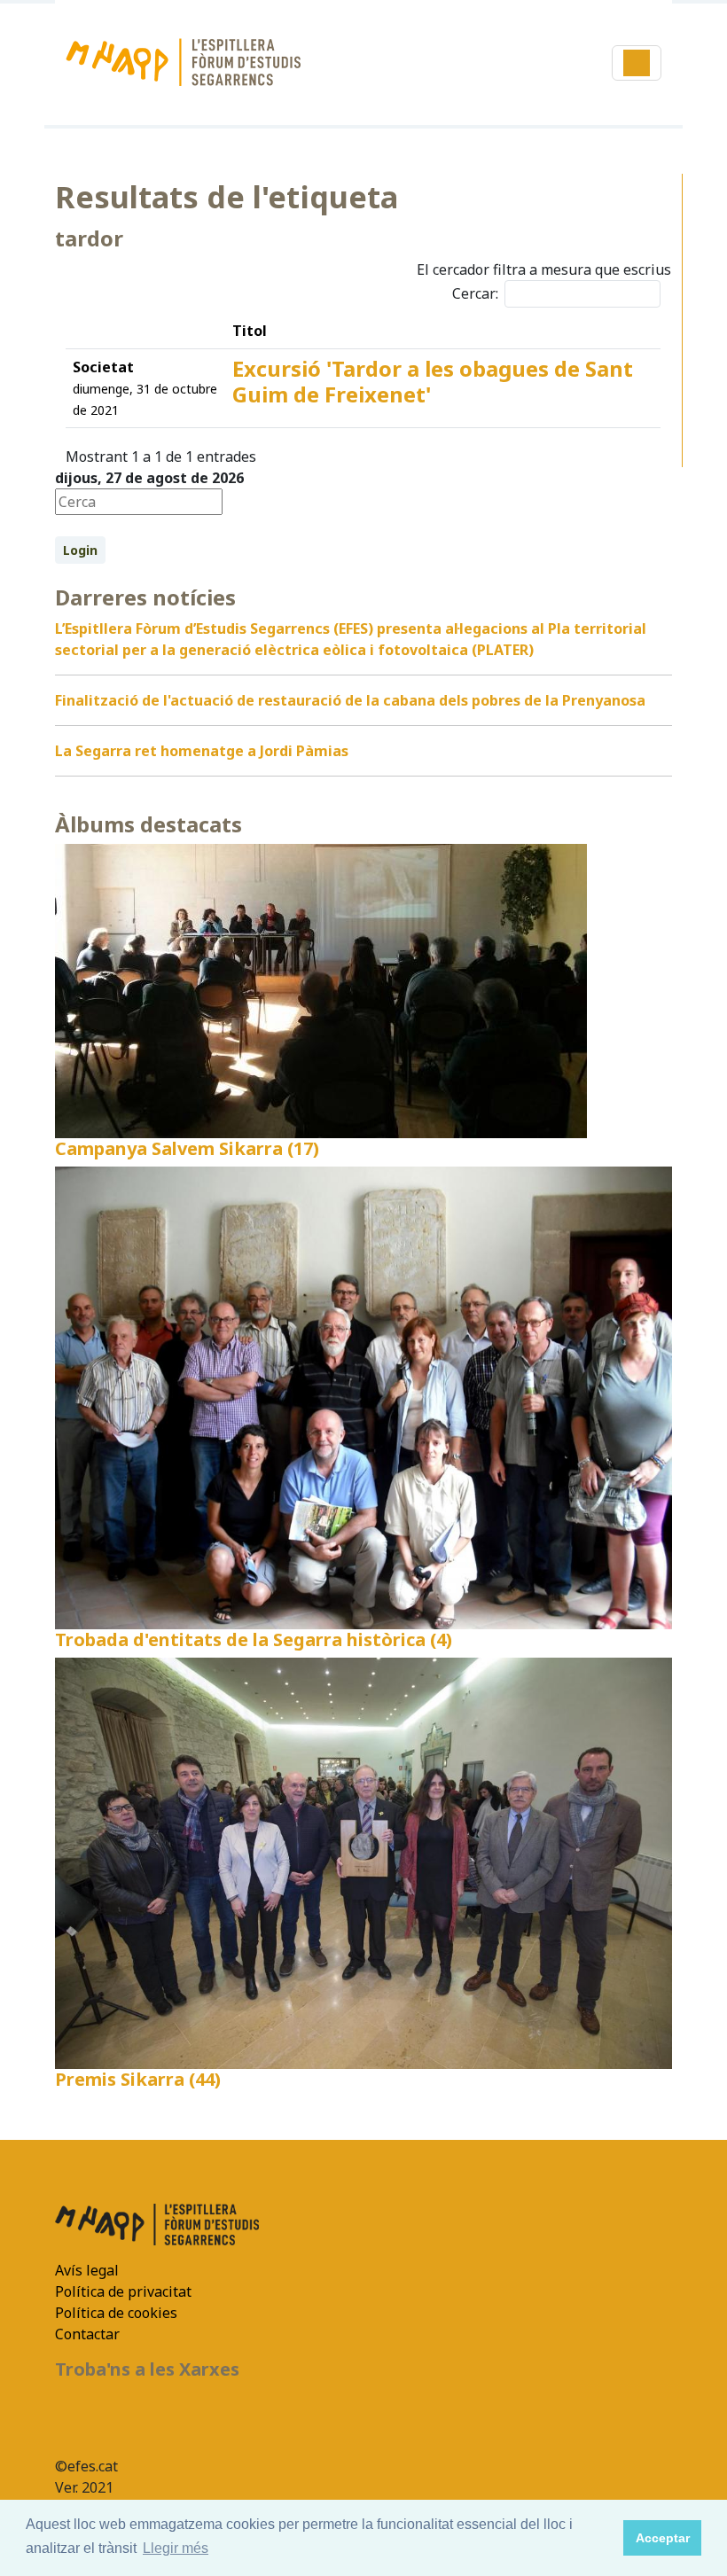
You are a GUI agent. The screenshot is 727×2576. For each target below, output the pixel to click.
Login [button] (80, 550)
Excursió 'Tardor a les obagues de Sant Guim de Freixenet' (433, 381)
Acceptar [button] (663, 2538)
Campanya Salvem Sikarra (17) (187, 1148)
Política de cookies (116, 2313)
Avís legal (87, 2270)
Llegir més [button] (176, 2548)
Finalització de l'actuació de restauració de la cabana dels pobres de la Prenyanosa (350, 700)
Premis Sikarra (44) (138, 2079)
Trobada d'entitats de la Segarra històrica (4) (254, 1639)
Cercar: (475, 293)
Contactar (87, 2334)
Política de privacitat (123, 2291)
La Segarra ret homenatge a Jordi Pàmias (202, 751)
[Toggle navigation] (637, 63)
